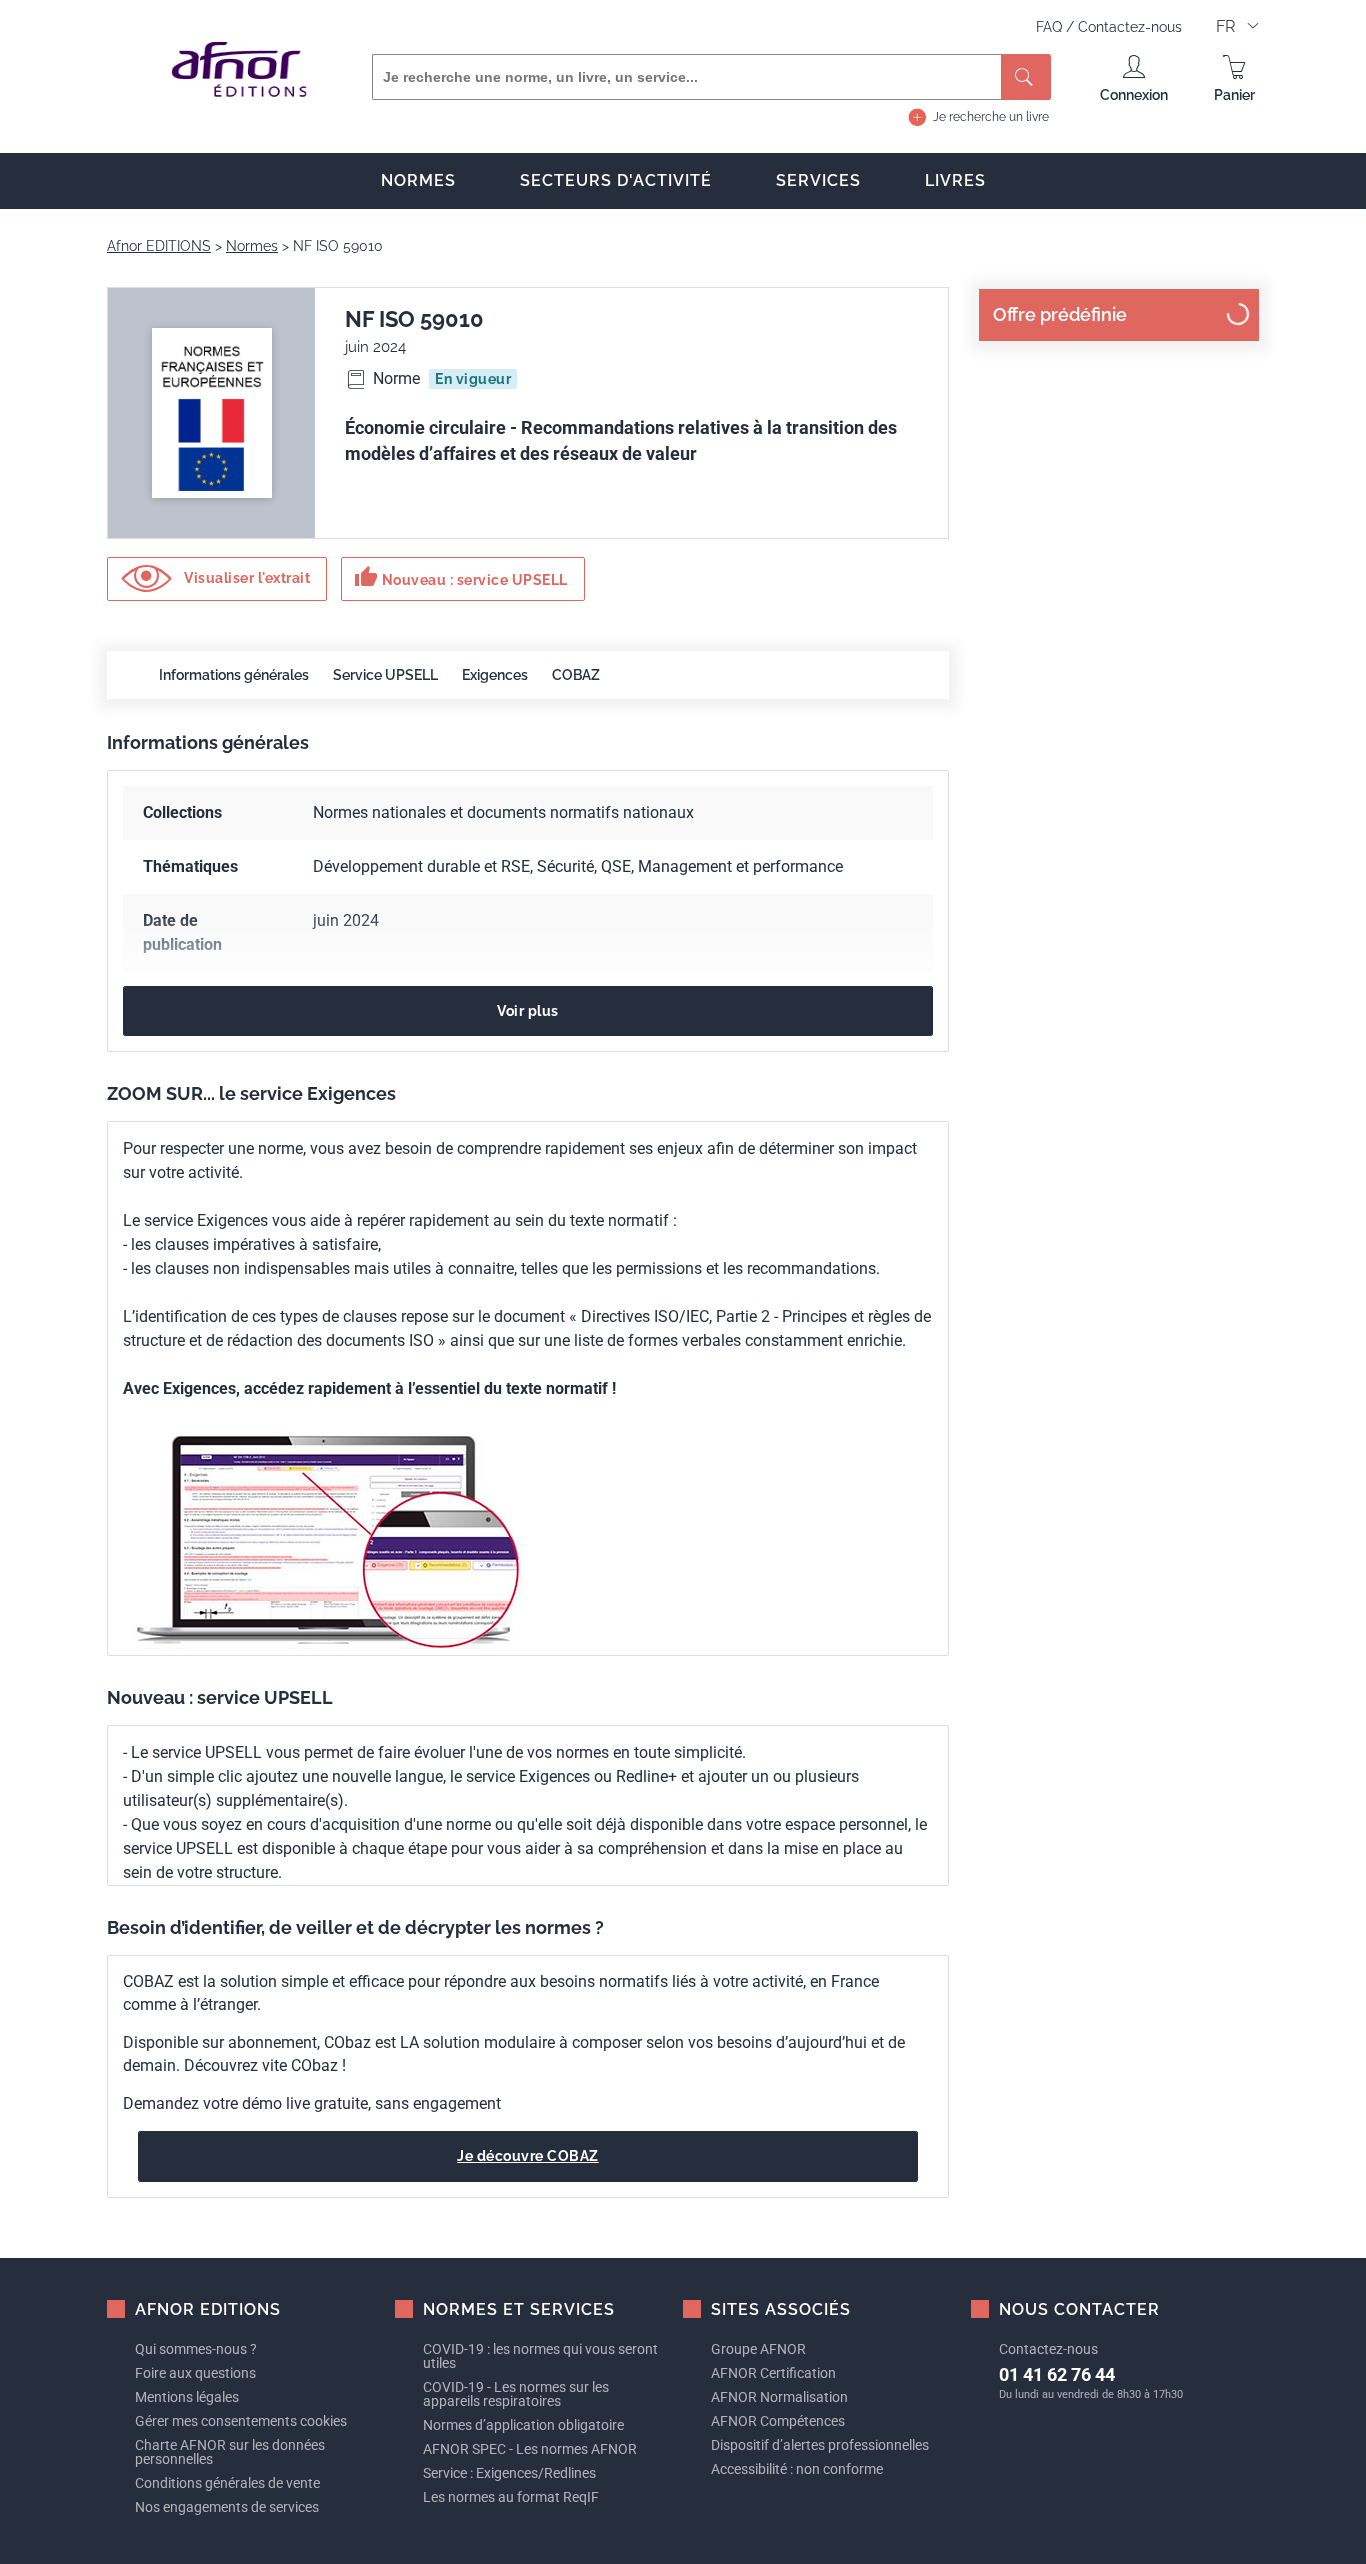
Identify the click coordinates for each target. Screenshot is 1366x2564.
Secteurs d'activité (616, 180)
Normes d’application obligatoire (523, 2425)
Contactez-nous (1130, 27)
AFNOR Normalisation (779, 2397)
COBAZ (576, 675)
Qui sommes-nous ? (196, 2349)
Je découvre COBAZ (528, 2156)
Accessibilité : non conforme (797, 2469)
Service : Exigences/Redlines (509, 2473)
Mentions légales (187, 2397)
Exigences (495, 675)
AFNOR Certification (773, 2373)
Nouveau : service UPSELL (461, 577)
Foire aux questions (195, 2373)
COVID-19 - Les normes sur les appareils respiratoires (516, 2394)
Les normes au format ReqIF (511, 2497)
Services (818, 180)
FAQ (1051, 27)
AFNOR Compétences (778, 2421)
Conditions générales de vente (227, 2483)
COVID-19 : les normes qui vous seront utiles (540, 2356)
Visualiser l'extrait (246, 578)
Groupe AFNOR (758, 2349)
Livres (955, 180)
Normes (418, 180)
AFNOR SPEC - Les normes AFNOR (530, 2449)
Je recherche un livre (991, 117)
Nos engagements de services (227, 2507)
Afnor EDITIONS (159, 246)
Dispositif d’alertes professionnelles (820, 2445)
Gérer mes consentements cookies (241, 2421)
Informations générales (234, 675)
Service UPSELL (385, 675)
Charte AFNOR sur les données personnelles (230, 2452)
